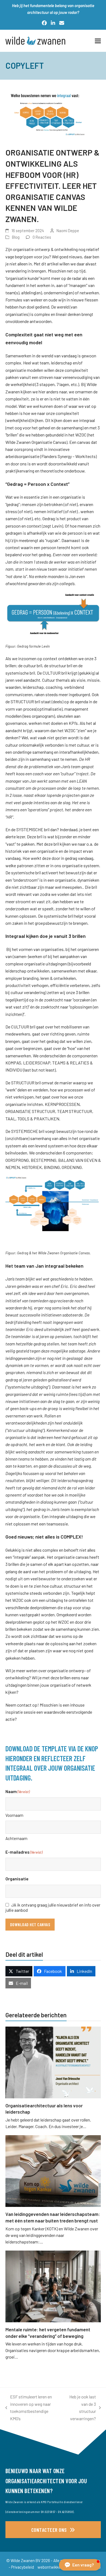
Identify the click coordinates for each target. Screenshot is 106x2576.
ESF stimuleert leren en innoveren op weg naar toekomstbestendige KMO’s (29, 2407)
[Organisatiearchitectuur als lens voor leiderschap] (53, 2062)
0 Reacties (42, 237)
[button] (98, 41)
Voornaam (14, 1815)
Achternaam (16, 1838)
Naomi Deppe (68, 231)
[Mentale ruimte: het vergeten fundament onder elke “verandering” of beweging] (53, 2286)
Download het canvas (30, 1924)
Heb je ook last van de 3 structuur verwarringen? (80, 2407)
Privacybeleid (23, 2567)
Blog (16, 237)
